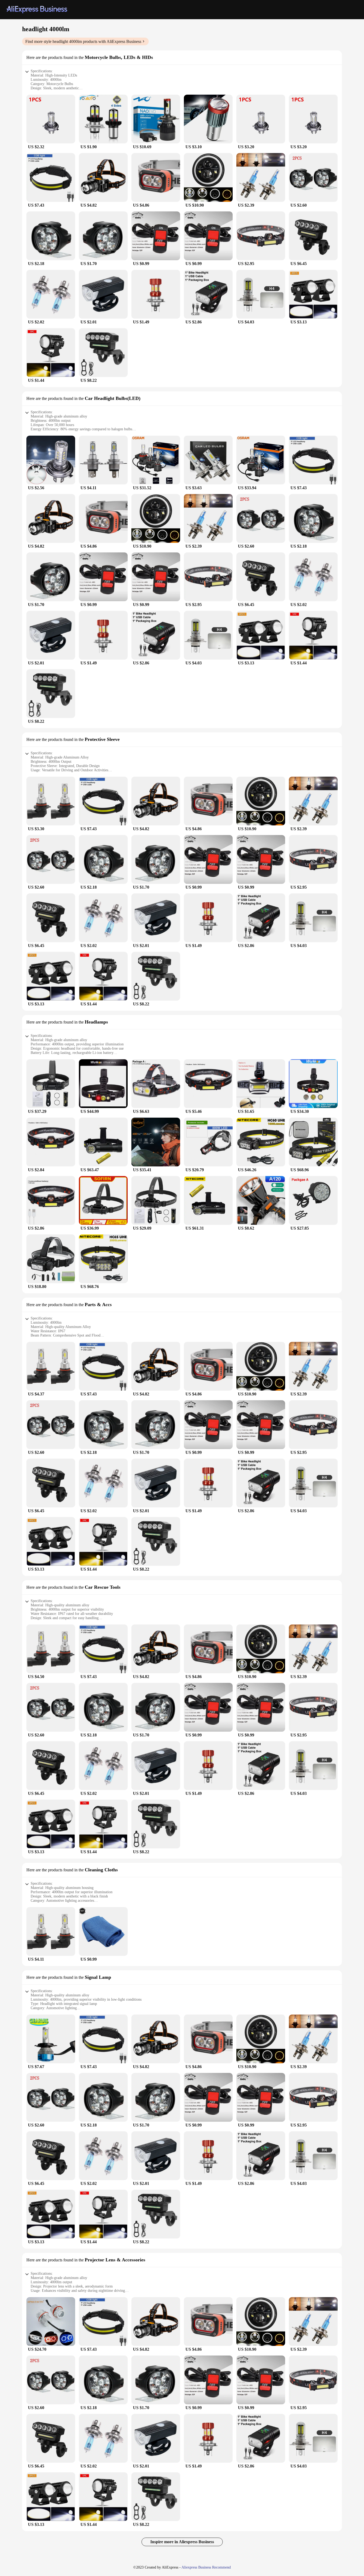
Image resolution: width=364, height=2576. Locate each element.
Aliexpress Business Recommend (206, 2567)
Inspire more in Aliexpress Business (182, 2542)
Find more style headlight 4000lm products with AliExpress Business (83, 41)
